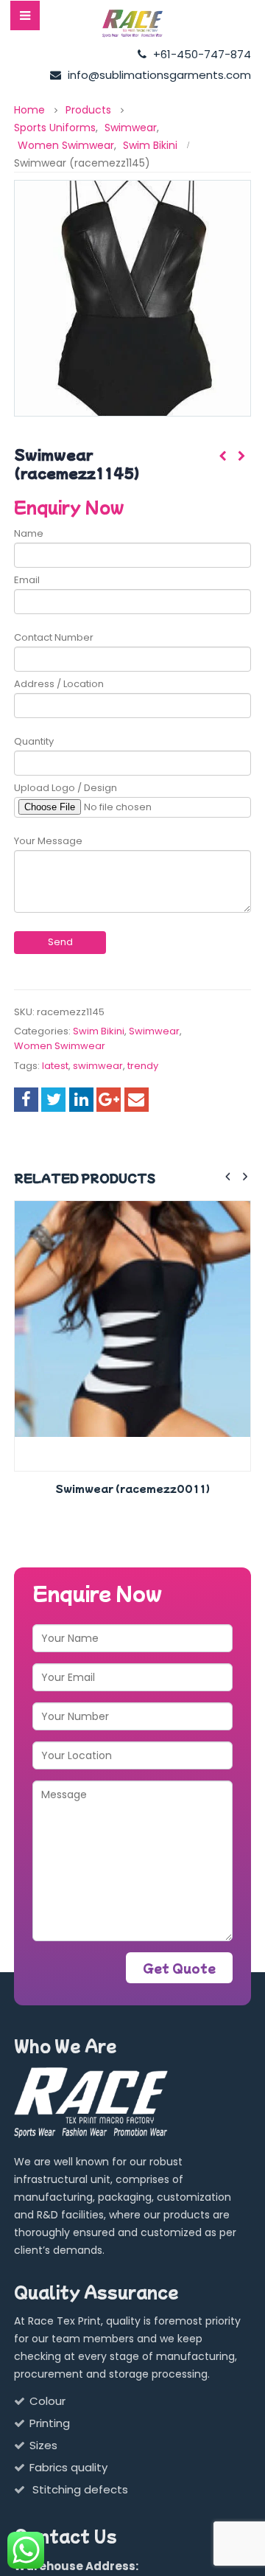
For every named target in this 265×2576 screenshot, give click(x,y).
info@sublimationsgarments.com (158, 75)
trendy (143, 1066)
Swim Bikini (99, 1031)
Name (29, 533)
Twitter (53, 1100)
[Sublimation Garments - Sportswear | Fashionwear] (132, 24)
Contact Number (54, 637)
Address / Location (59, 684)
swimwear (98, 1066)
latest (55, 1066)
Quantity (34, 741)
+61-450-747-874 (201, 54)
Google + (109, 1100)
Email (27, 580)
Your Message (48, 841)
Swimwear (154, 1031)
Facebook (26, 1100)
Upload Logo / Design (66, 788)
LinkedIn (81, 1100)
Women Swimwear (60, 1046)
